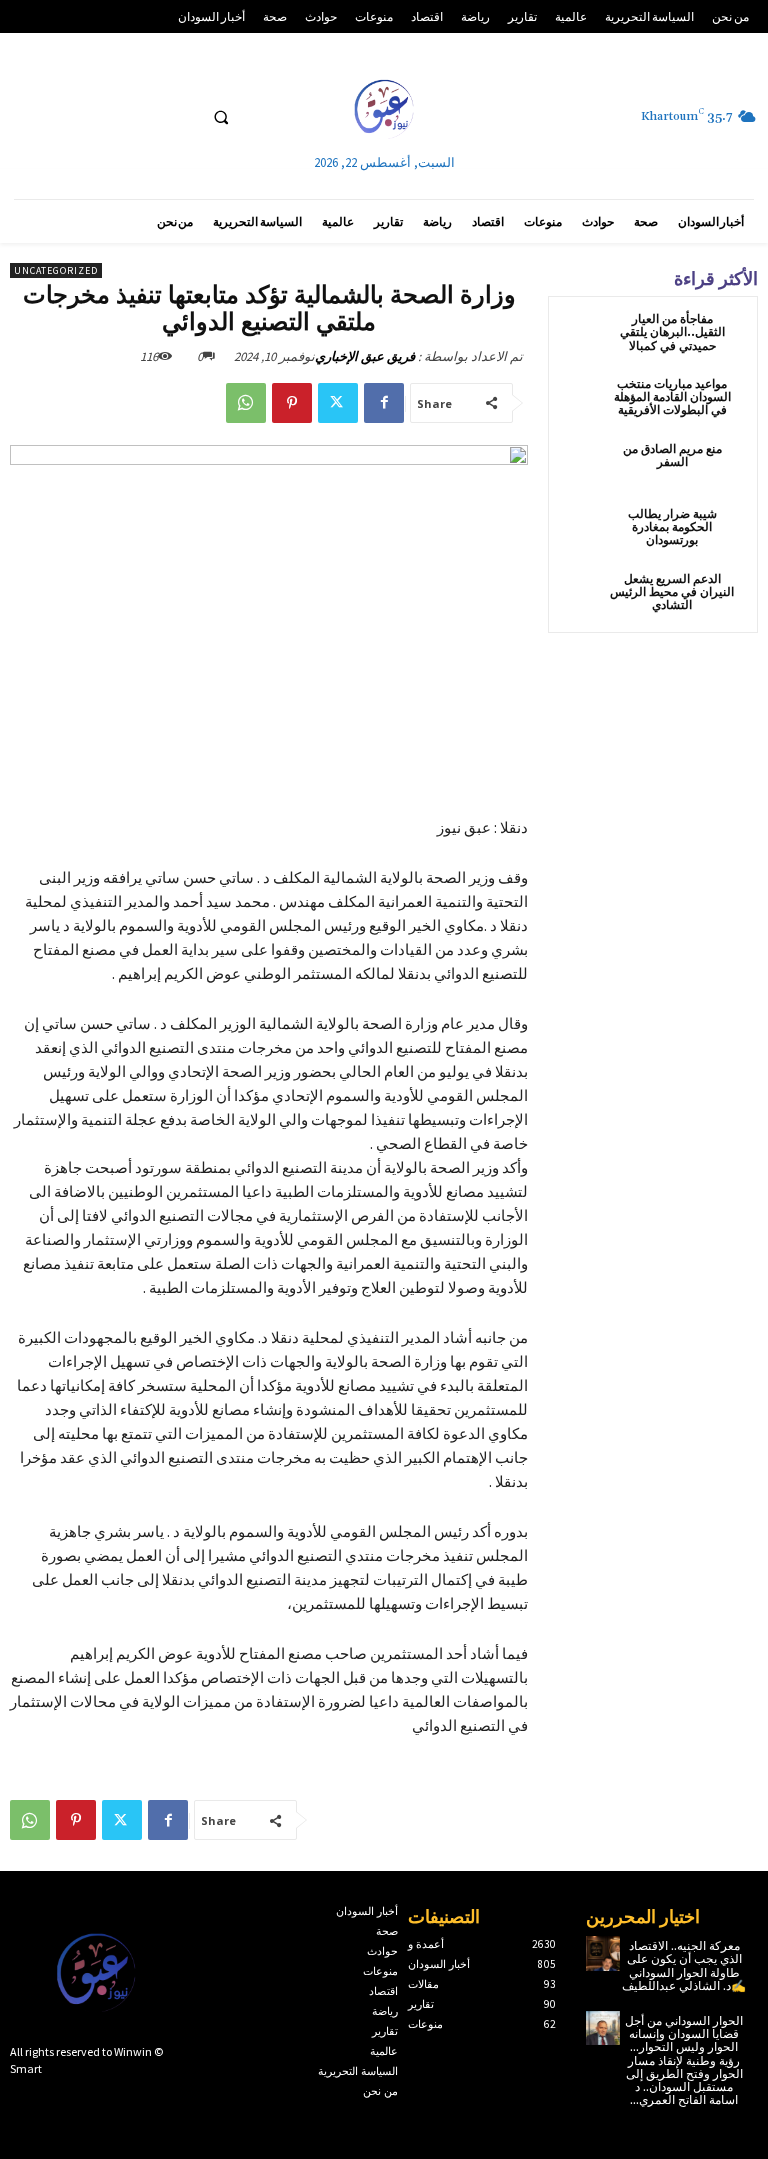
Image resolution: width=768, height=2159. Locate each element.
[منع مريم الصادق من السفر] (583, 467)
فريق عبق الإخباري (365, 356)
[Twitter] (338, 403)
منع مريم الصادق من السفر (672, 456)
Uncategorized (56, 270)
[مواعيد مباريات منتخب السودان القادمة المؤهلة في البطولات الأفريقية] (583, 402)
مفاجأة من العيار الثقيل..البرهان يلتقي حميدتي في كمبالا (672, 332)
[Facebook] (384, 403)
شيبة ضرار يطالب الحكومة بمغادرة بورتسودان (672, 527)
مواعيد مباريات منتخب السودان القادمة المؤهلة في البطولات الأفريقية (672, 397)
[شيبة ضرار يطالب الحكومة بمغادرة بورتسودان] (583, 532)
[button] (221, 117)
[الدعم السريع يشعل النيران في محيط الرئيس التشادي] (583, 597)
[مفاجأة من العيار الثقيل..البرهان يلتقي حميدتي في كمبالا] (583, 337)
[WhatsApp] (246, 403)
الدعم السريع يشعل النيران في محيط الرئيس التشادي (672, 592)
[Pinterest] (292, 403)
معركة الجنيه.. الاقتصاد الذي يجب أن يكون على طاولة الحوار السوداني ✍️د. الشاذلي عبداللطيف (684, 1966)
